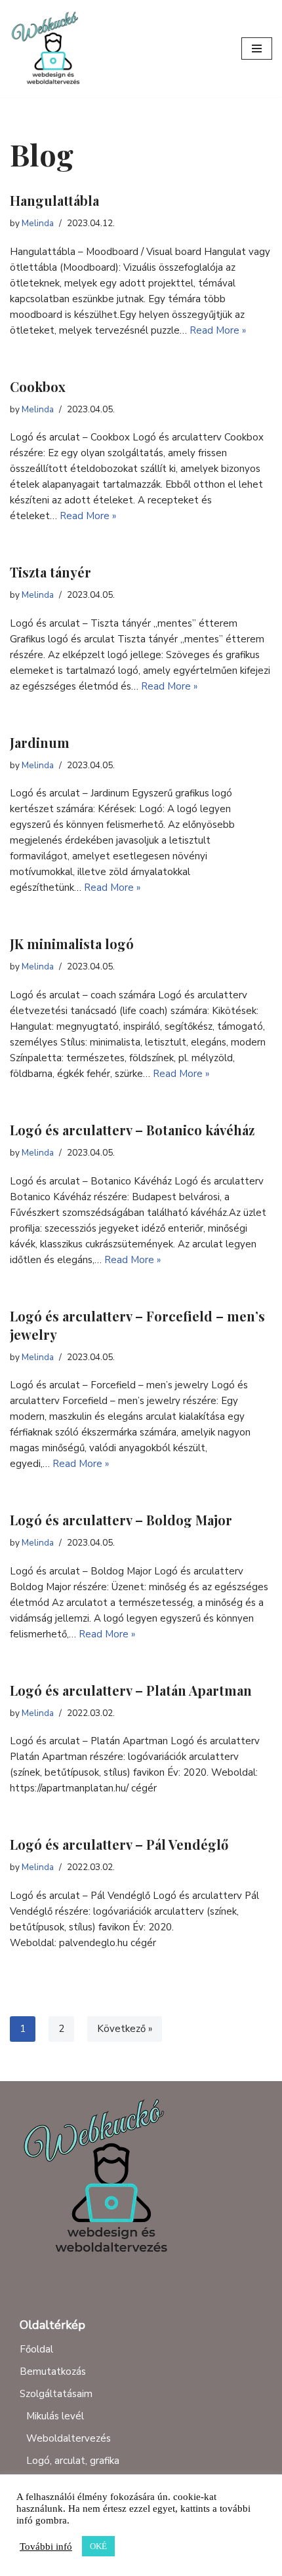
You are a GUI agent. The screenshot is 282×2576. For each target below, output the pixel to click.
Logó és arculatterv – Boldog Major (121, 1520)
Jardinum (40, 742)
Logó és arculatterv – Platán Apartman (131, 1690)
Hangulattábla (54, 200)
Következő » (125, 2029)
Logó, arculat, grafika (73, 2461)
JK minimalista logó (72, 944)
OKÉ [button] (98, 2546)
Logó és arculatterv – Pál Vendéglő (119, 1844)
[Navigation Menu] (257, 49)
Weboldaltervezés (69, 2438)
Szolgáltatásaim (56, 2394)
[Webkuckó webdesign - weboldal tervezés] (49, 49)
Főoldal (36, 2349)
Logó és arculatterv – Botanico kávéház (132, 1130)
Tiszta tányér (50, 572)
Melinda (38, 223)
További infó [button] (46, 2547)
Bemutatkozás (53, 2371)
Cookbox (38, 386)
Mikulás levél (55, 2416)
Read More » (218, 330)
